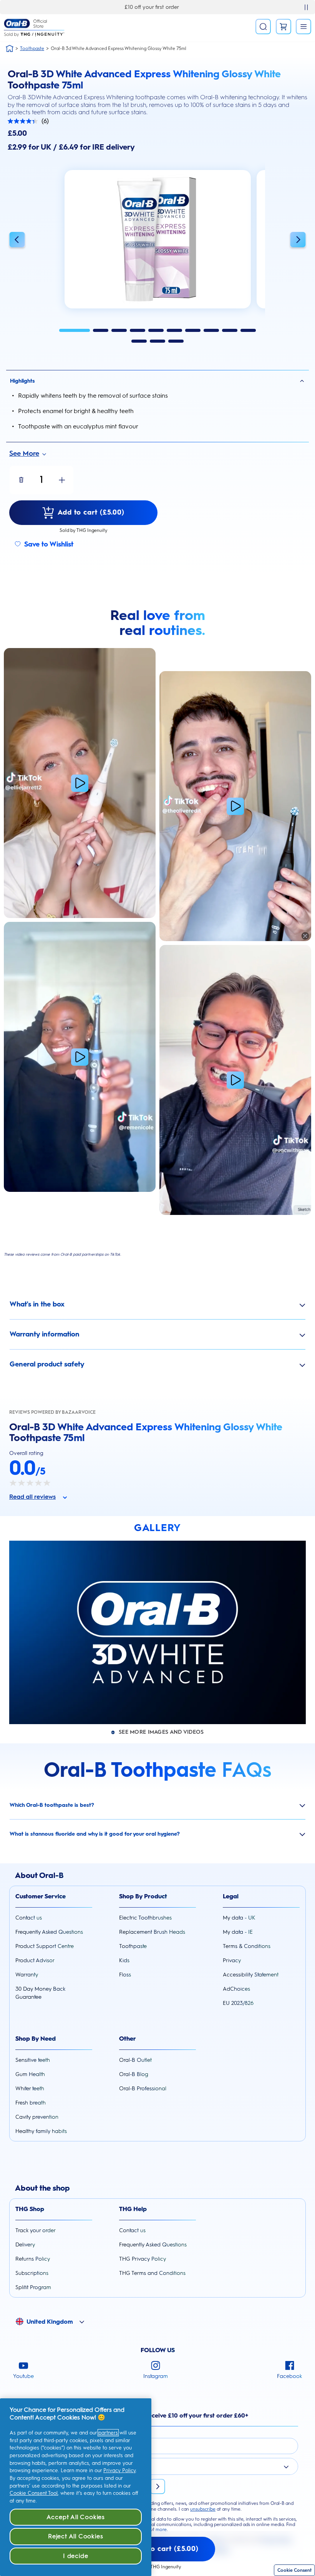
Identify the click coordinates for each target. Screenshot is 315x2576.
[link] (283, 27)
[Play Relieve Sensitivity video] (80, 1057)
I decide (75, 2556)
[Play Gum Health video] (235, 1080)
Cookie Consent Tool (34, 2493)
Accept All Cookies (76, 2517)
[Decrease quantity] (21, 480)
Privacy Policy (119, 2470)
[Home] (10, 48)
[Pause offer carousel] (306, 7)
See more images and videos (161, 1732)
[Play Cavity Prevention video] (80, 783)
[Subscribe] (157, 2486)
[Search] (263, 27)
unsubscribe (203, 2509)
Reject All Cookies (75, 2536)
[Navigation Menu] (303, 27)
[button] (17, 241)
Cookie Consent (294, 2570)
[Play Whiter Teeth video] (235, 806)
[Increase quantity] (62, 480)
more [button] (161, 2529)
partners (108, 2433)
